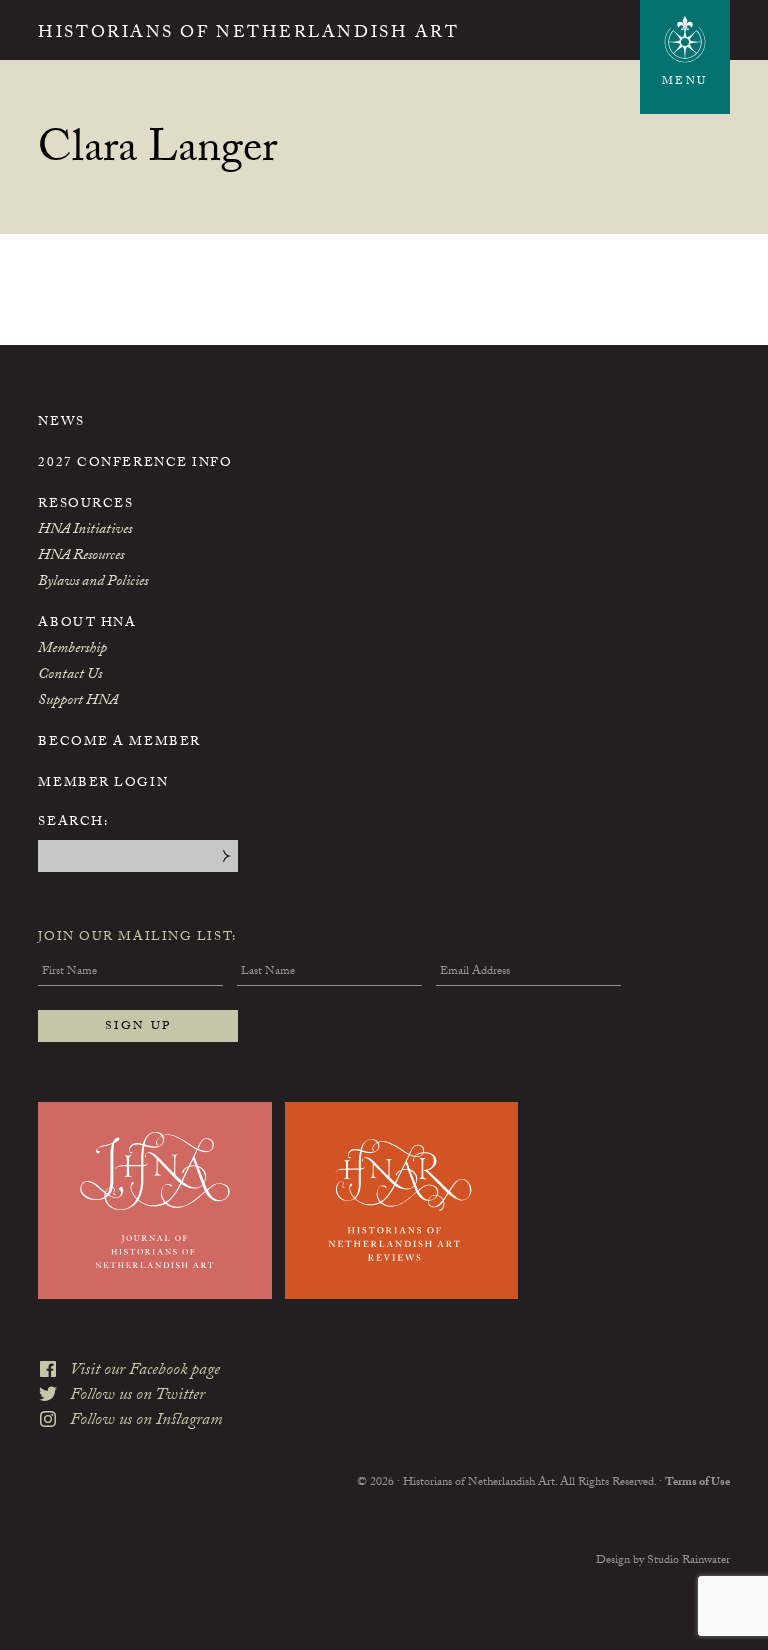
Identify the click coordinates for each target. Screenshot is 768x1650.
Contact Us (70, 676)
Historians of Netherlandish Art (248, 35)
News (61, 423)
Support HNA (78, 702)
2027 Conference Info (135, 464)
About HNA (87, 624)
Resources (85, 505)
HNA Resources (81, 557)
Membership (72, 650)
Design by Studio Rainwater (663, 1561)
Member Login (103, 784)
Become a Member (119, 743)
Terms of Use (697, 1483)
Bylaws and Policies (93, 583)
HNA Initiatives (85, 531)
